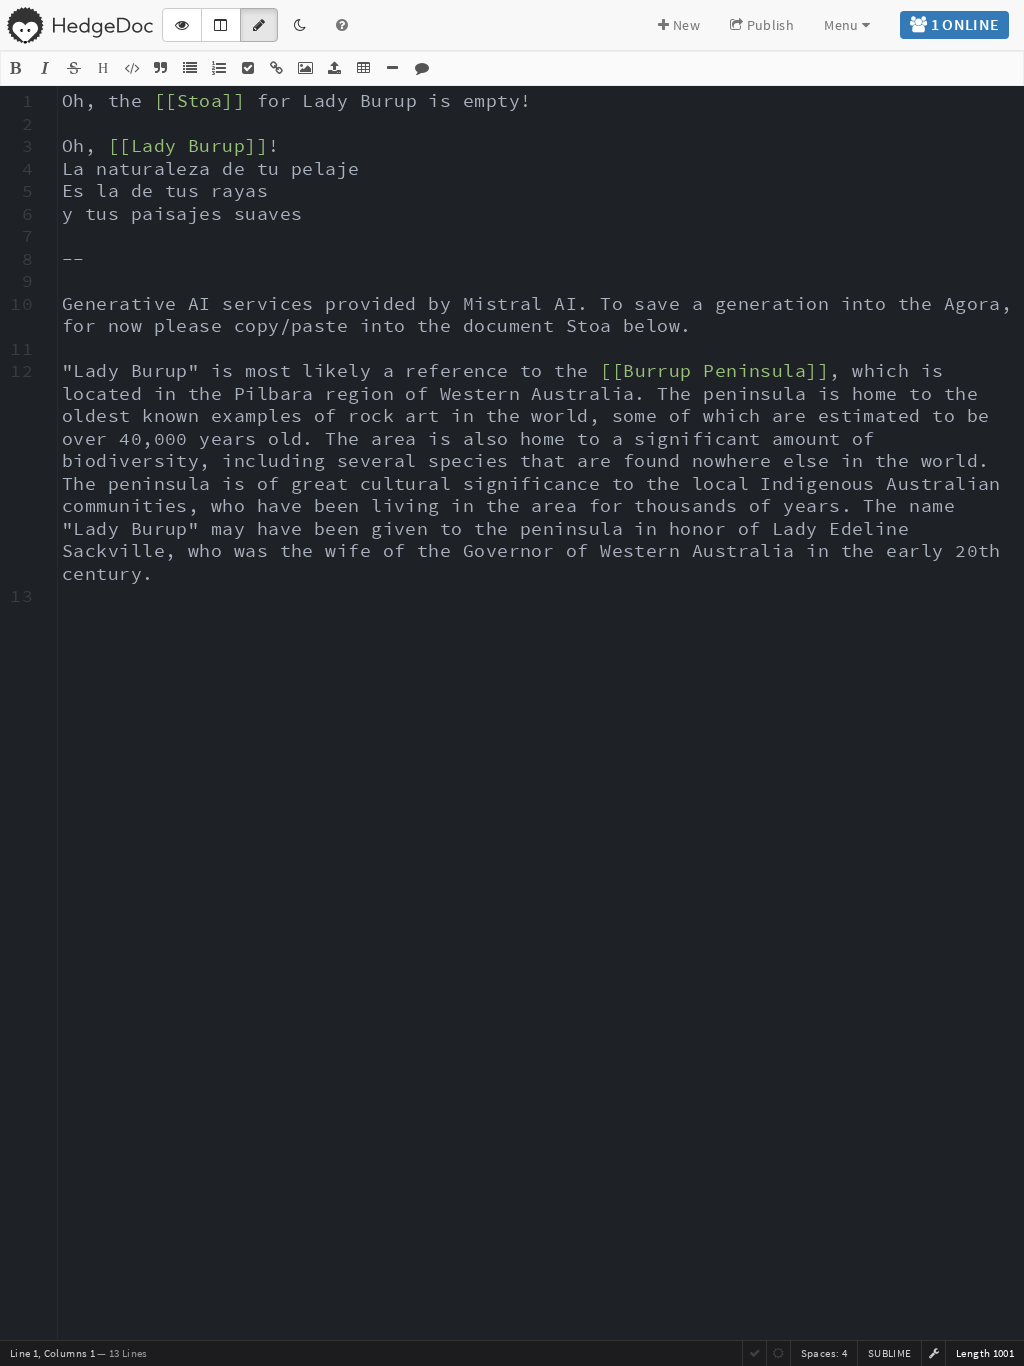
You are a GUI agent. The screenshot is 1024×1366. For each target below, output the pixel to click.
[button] (16, 68)
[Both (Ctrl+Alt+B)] (220, 25)
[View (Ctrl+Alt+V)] (182, 25)
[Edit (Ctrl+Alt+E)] (259, 25)
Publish (768, 25)
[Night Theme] (300, 25)
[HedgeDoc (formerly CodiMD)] (79, 25)
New (685, 25)
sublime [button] (889, 1353)
